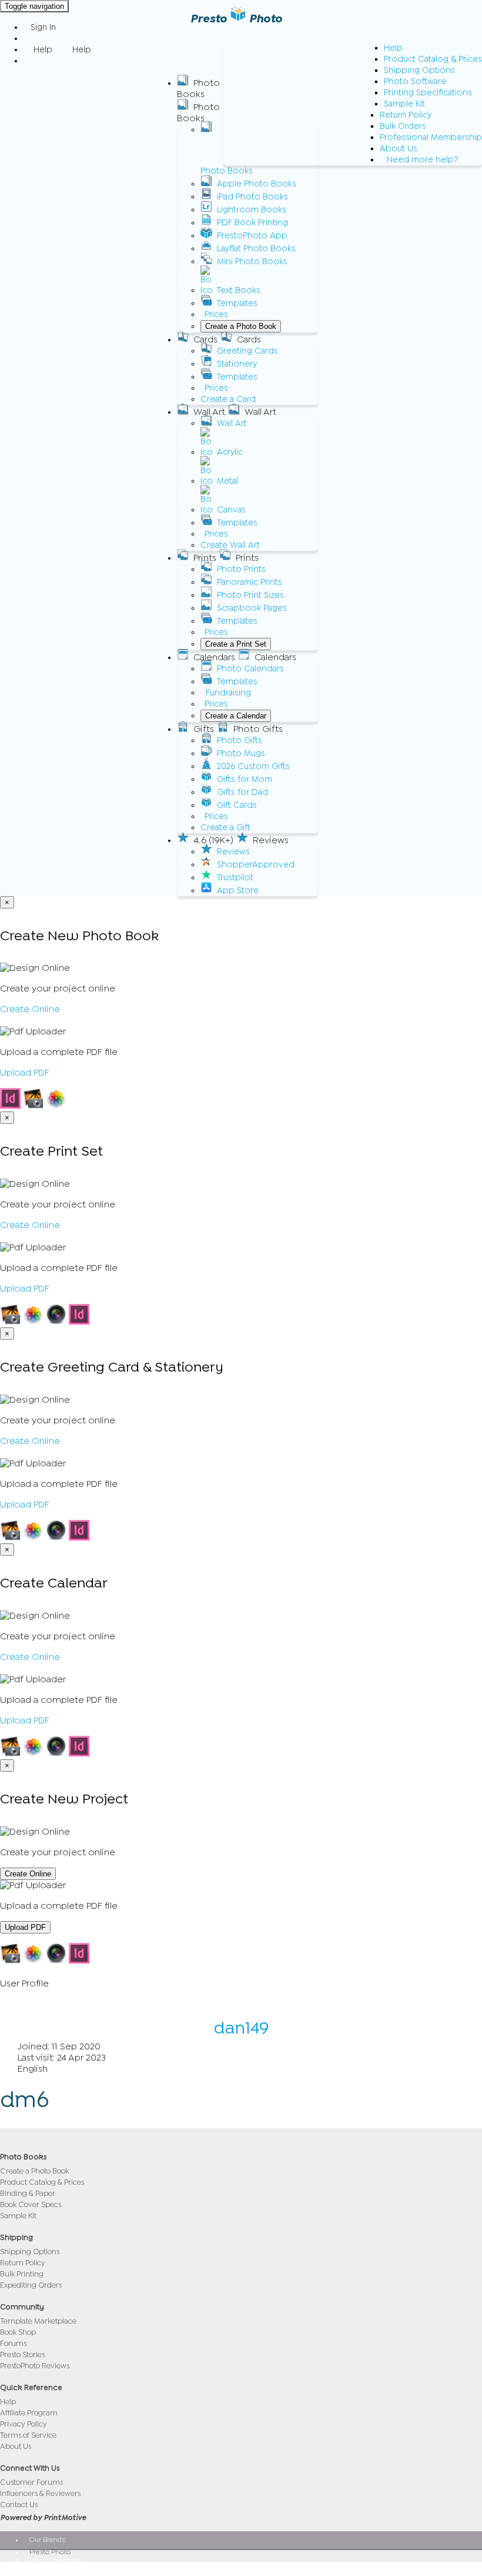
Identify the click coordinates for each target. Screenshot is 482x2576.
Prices (216, 314)
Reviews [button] (271, 840)
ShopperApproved (256, 865)
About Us (399, 149)
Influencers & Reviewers (40, 2493)
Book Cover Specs (31, 2204)
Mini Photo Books (252, 262)
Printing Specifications (428, 93)
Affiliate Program (29, 2413)
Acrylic (230, 452)
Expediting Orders (31, 2285)
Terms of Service (28, 2435)
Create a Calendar (236, 716)
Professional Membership (431, 137)
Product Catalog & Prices (433, 59)
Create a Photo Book (241, 326)
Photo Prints (241, 569)
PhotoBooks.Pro (54, 2568)
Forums (13, 2343)
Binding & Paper (28, 2193)
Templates (237, 303)
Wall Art (232, 423)
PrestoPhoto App (252, 236)
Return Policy (406, 115)
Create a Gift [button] (225, 828)
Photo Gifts (240, 740)
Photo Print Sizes (250, 595)
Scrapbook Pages (252, 608)
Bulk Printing (22, 2274)
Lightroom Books (252, 210)
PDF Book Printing (252, 223)
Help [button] (43, 50)
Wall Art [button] (209, 412)
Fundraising (228, 693)
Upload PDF (25, 1073)
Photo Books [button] (198, 89)
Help (393, 48)
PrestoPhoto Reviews (35, 2366)
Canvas (231, 510)
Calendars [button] (214, 657)
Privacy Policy (24, 2424)
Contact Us (19, 2505)
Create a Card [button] (228, 399)
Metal (227, 481)
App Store (238, 891)
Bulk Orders (403, 126)
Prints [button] (205, 558)
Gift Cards (237, 805)
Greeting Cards (247, 351)
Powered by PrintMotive (43, 2517)
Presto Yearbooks (56, 2560)
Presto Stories (22, 2354)
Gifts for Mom (245, 779)
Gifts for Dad (242, 792)
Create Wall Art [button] (230, 545)
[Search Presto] (31, 61)
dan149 (241, 2028)
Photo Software (415, 81)
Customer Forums (31, 2482)
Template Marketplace (38, 2321)
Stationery (237, 364)
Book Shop (18, 2332)
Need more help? (423, 160)
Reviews (233, 852)
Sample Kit (404, 104)
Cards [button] (205, 340)
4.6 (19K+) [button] (213, 840)
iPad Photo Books (252, 197)
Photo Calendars (250, 669)
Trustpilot (235, 878)
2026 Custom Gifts (253, 766)
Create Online (30, 1009)
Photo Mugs (241, 753)
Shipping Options (419, 70)
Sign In (43, 27)
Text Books (239, 290)
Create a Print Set (236, 644)
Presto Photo (236, 19)
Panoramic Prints (250, 582)
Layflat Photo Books (256, 249)
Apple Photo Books (257, 184)
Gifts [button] (204, 729)
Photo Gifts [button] (258, 729)
